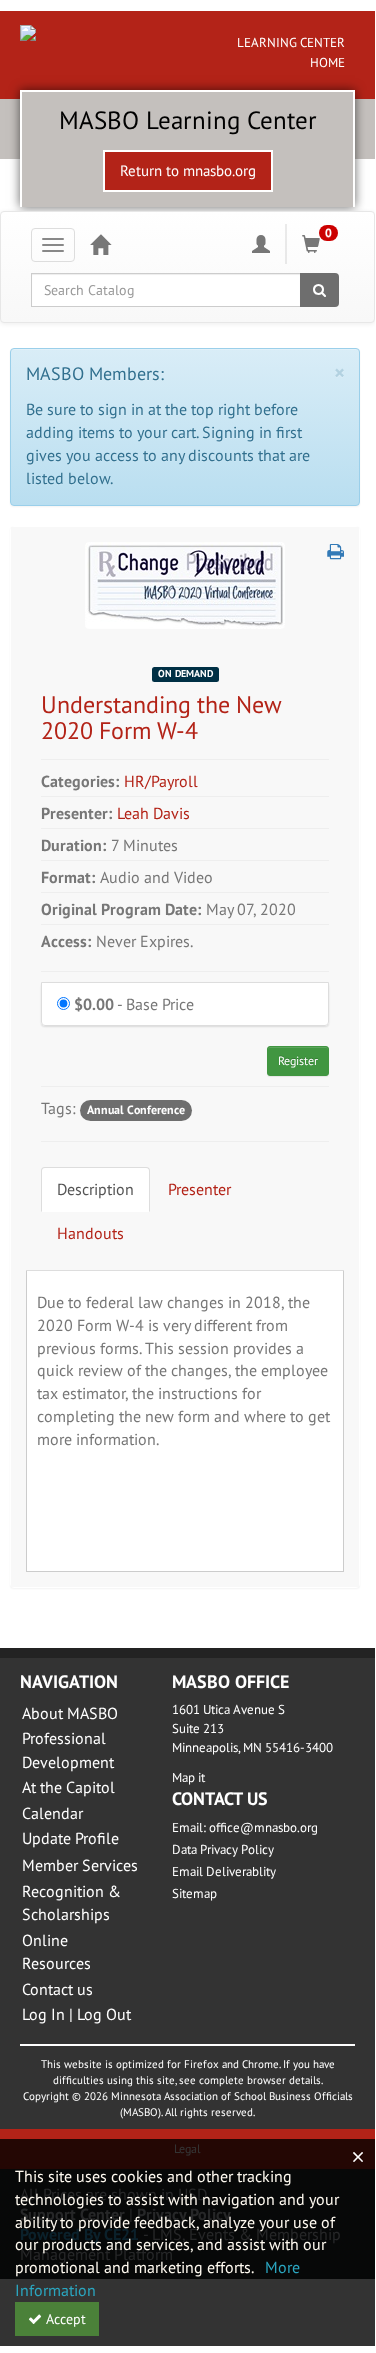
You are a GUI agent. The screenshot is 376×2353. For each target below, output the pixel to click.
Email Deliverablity (224, 1871)
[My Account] (261, 244)
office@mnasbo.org (263, 1827)
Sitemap (194, 1893)
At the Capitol (68, 1787)
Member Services (80, 1865)
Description (95, 1189)
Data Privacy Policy (223, 1849)
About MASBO (70, 1713)
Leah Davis (153, 813)
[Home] (100, 244)
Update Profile (70, 1838)
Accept (64, 2319)
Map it (188, 1777)
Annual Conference (136, 1109)
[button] (335, 552)
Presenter (199, 1189)
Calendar (52, 1813)
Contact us (57, 1989)
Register (298, 1060)
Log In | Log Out (76, 2014)
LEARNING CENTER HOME (291, 52)
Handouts (90, 1233)
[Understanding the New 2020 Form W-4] (185, 583)
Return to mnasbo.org (188, 170)
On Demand (185, 673)
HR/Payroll (161, 781)
